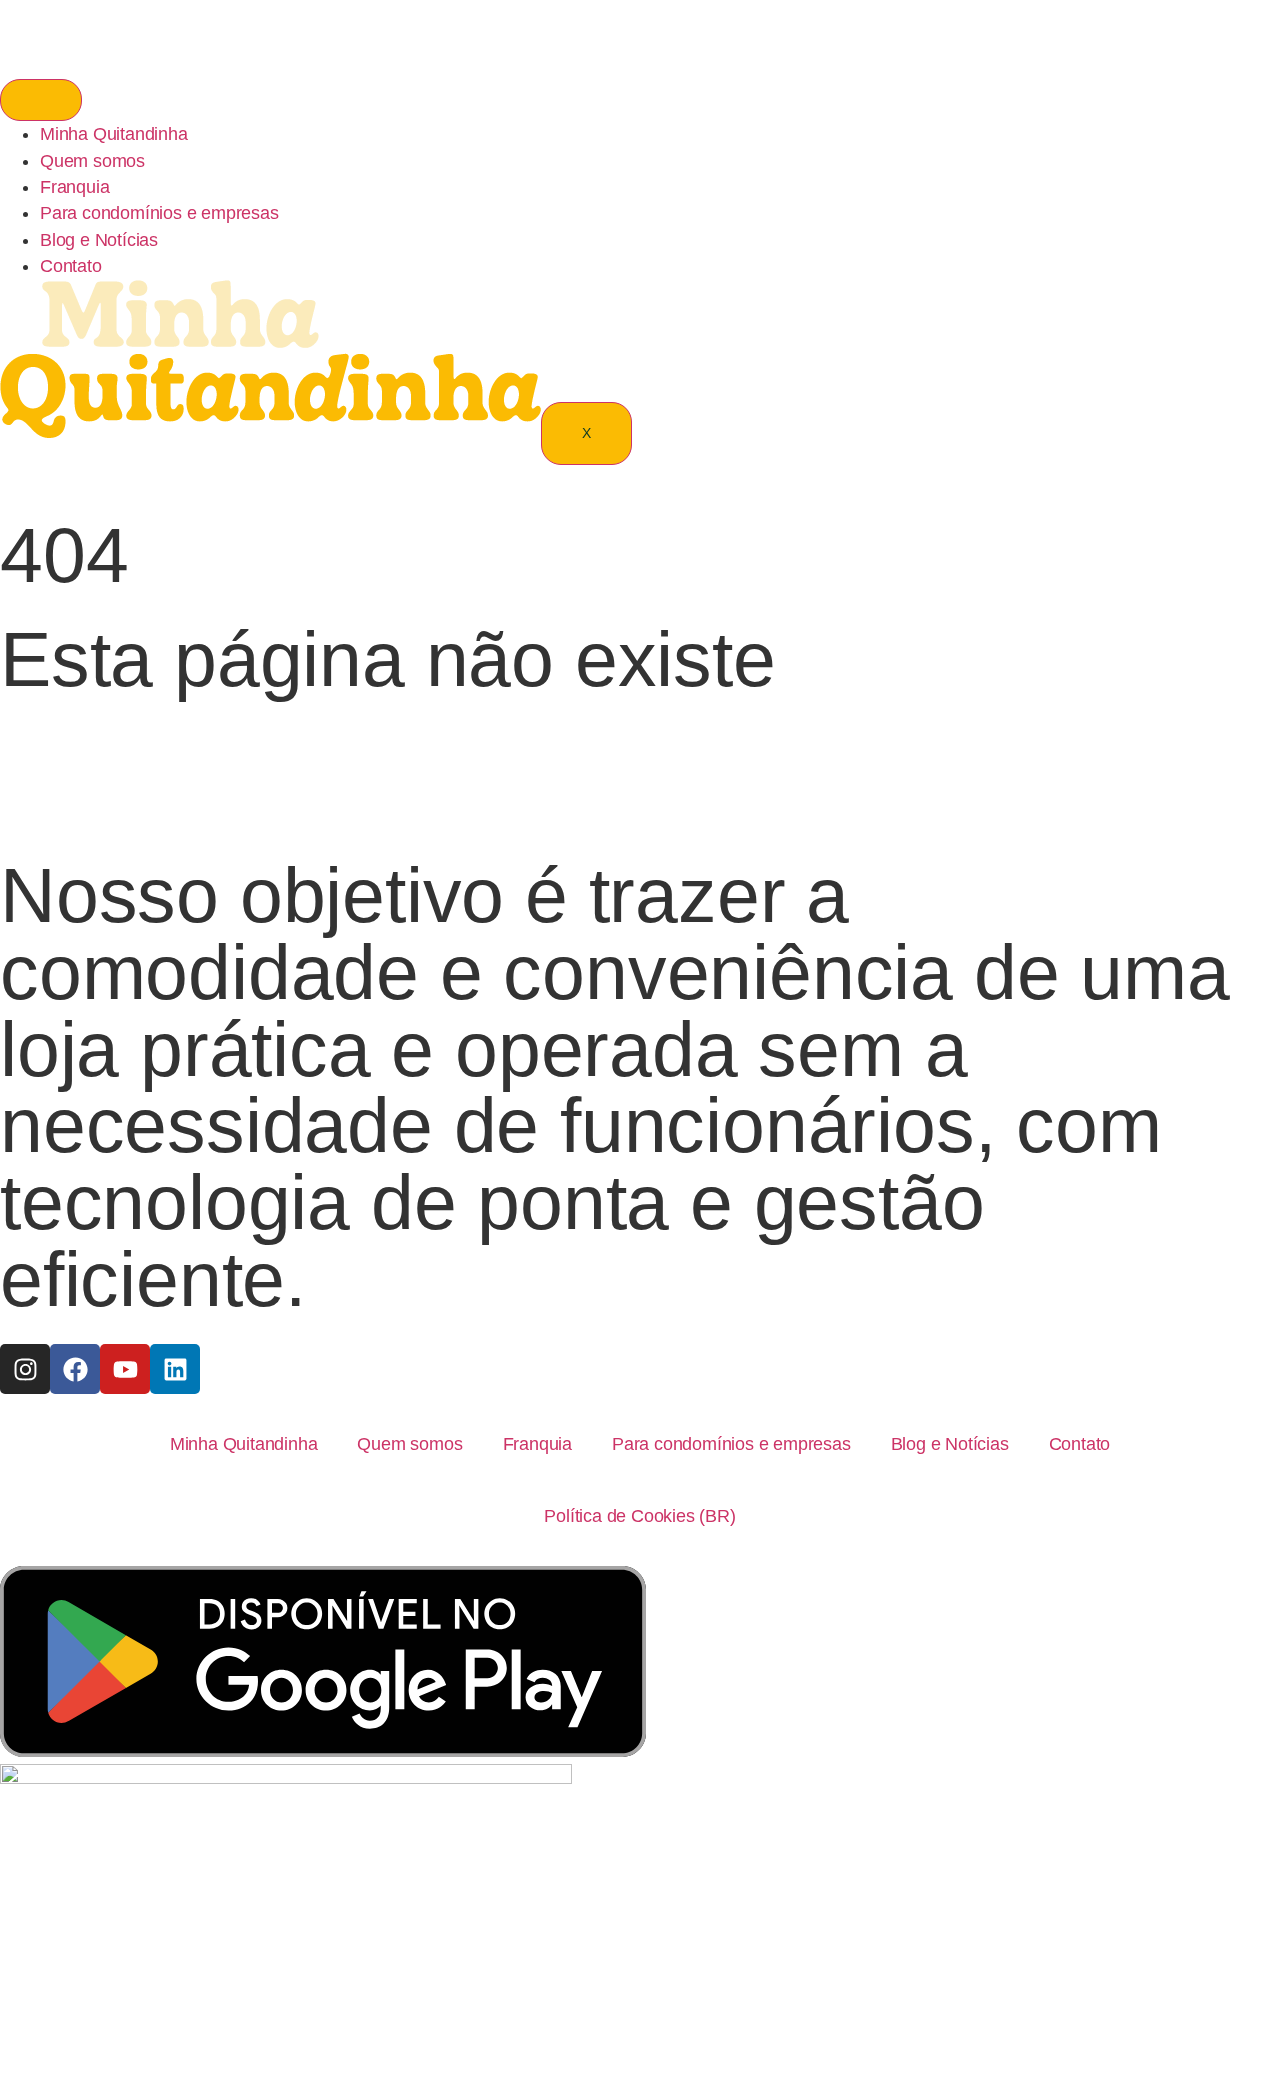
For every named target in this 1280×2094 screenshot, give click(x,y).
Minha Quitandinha (114, 134)
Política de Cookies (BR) (639, 1516)
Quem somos (92, 161)
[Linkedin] (175, 1369)
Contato (71, 266)
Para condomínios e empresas (159, 213)
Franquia (74, 187)
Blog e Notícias (99, 240)
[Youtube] (125, 1369)
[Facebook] (75, 1369)
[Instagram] (25, 1369)
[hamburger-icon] (41, 100)
